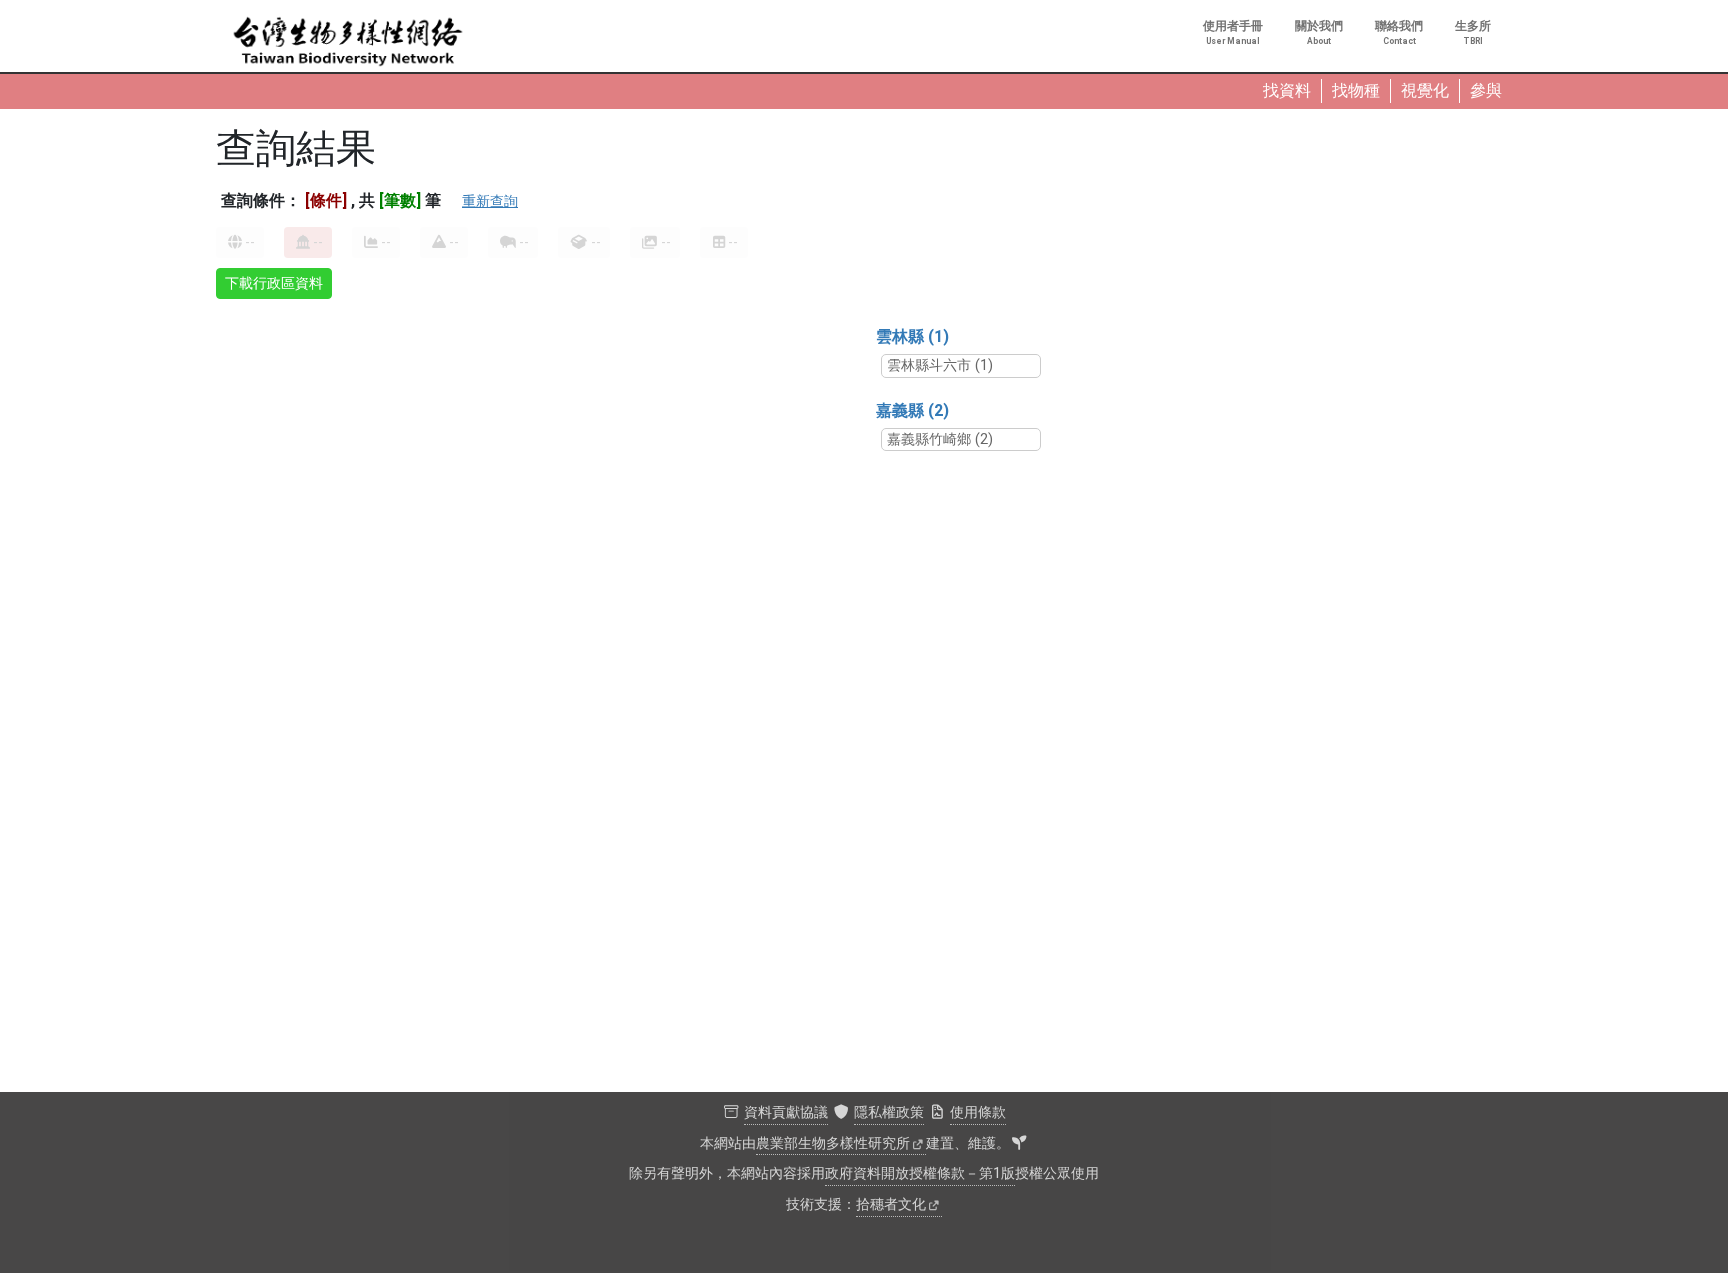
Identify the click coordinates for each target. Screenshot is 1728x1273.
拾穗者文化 (891, 1204)
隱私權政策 (889, 1112)
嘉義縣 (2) (912, 410)
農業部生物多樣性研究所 (833, 1143)
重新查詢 (490, 201)
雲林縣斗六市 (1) (940, 365)
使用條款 (978, 1112)
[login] (1019, 1144)
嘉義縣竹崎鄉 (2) (940, 439)
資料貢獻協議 (786, 1112)
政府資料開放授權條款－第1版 (920, 1173)
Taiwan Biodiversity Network (348, 42)
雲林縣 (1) (912, 336)
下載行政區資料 (274, 283)
